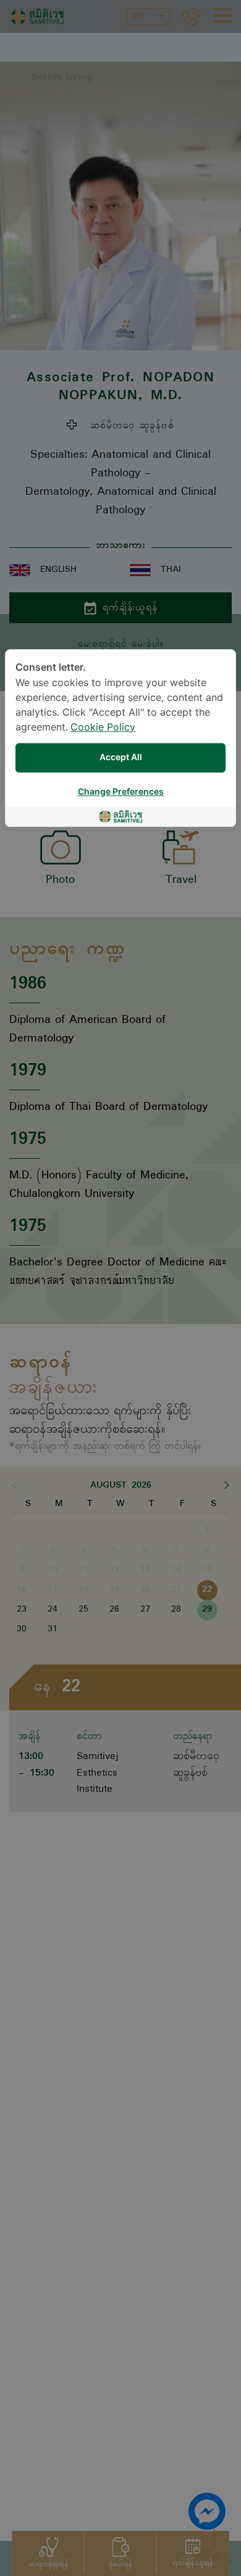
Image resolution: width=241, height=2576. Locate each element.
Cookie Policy (103, 728)
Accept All (121, 757)
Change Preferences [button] (121, 792)
